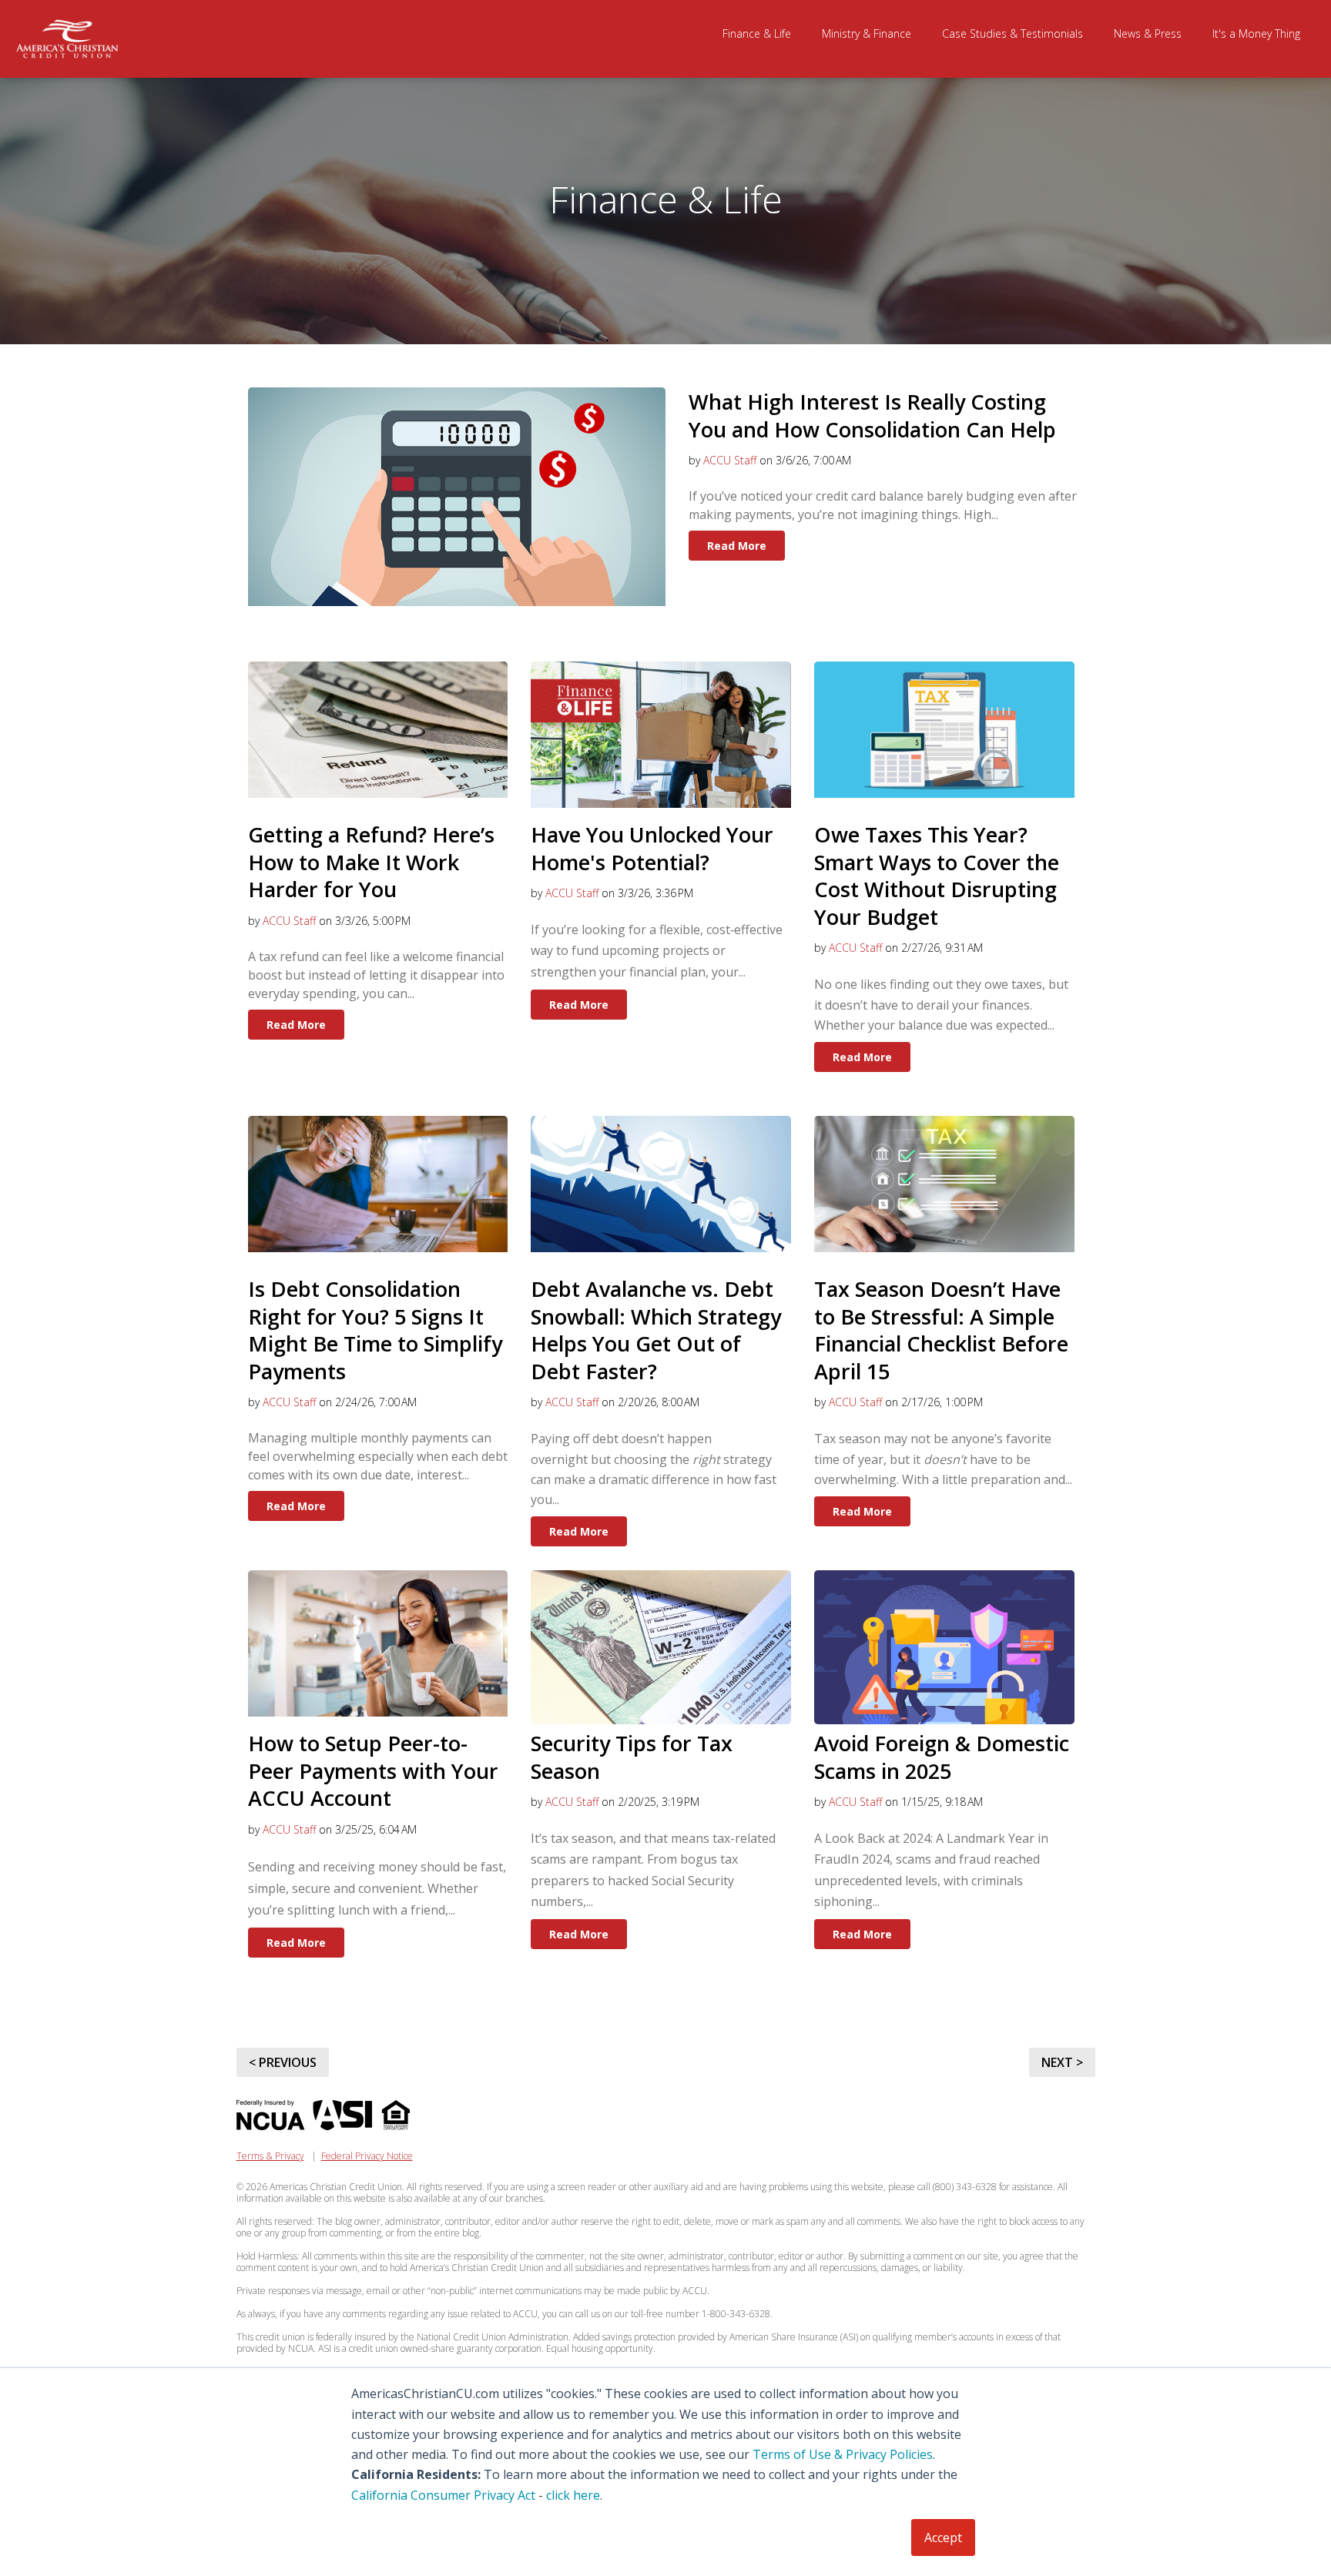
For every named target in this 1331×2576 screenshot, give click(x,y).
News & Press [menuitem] (1148, 33)
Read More (737, 546)
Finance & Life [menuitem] (757, 33)
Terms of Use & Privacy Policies (843, 2454)
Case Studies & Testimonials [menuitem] (1012, 33)
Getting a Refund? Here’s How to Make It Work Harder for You (371, 862)
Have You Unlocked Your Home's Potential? (652, 848)
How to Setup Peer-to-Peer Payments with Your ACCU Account (373, 1770)
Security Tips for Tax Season (632, 1757)
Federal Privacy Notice (367, 2156)
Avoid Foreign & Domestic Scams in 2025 (942, 1757)
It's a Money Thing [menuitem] (1256, 33)
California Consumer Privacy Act (443, 2495)
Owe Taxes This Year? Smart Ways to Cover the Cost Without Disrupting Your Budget (937, 876)
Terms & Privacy (270, 2156)
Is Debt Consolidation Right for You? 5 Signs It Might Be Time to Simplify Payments (375, 1330)
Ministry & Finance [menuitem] (867, 33)
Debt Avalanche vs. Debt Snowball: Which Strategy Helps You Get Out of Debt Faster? (656, 1330)
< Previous (283, 2062)
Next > (1062, 2062)
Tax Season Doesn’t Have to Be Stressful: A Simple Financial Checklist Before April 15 (941, 1330)
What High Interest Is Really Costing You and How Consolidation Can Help (872, 415)
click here (573, 2495)
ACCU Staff (730, 460)
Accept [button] (943, 2537)
